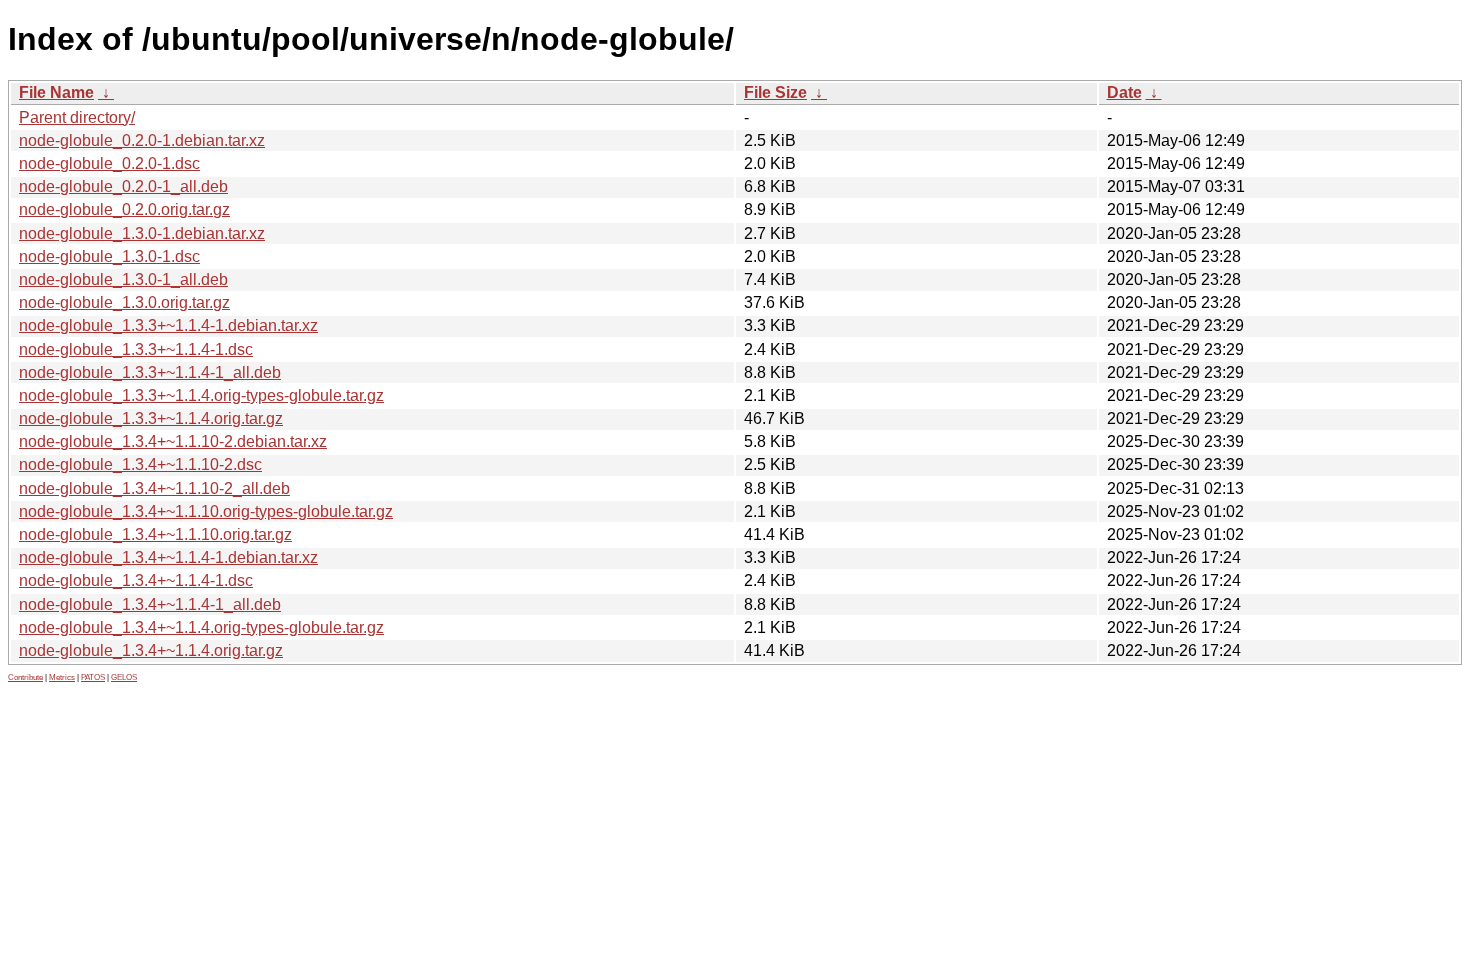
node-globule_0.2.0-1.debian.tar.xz (142, 140)
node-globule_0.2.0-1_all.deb (123, 186)
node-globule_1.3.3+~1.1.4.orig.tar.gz (151, 418)
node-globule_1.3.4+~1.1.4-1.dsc (136, 580)
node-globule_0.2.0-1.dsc (109, 163)
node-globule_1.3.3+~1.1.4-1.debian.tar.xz (168, 325)
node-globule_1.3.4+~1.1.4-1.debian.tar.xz (168, 557)
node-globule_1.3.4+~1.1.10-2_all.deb (154, 488)
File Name (56, 92)
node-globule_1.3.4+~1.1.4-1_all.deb (150, 604)
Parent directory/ (77, 117)
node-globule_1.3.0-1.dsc (109, 256)
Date (1124, 92)
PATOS (93, 677)
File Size (775, 92)
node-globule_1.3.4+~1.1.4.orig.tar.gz (151, 650)
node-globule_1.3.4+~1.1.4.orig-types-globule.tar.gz (201, 627)
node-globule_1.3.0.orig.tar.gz (124, 302)
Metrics (62, 677)
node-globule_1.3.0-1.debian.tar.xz (142, 233)
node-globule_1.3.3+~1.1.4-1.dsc (136, 349)
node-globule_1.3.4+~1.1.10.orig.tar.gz (155, 534)
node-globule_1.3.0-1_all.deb (123, 279)
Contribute (25, 677)
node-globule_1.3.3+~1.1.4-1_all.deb (150, 372)
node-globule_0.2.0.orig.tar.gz (124, 209)
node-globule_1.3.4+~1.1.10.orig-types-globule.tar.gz (206, 511)
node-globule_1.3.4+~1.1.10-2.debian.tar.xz (173, 441)
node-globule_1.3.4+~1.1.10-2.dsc (140, 464)
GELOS (124, 677)
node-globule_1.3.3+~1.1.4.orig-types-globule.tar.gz (201, 395)
